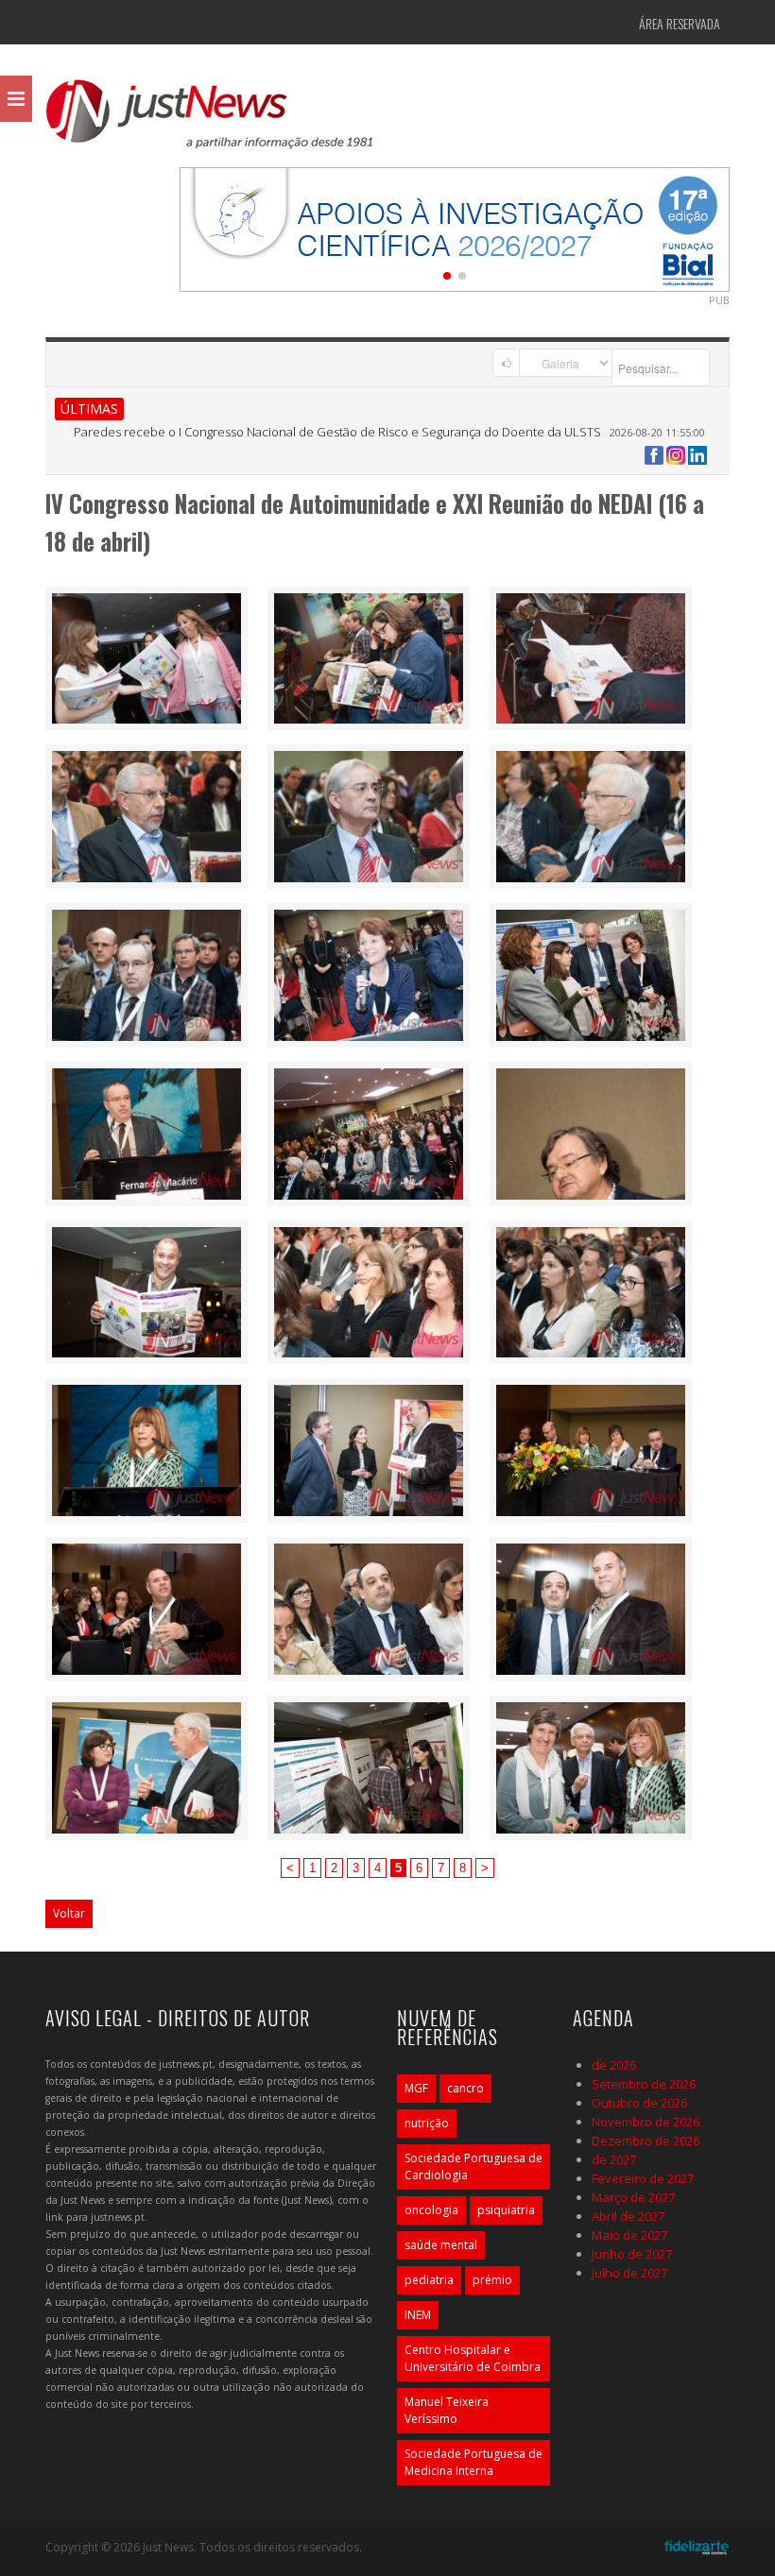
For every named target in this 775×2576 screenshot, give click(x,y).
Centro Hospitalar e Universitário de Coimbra (473, 2358)
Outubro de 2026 (639, 2103)
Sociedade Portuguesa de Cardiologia (474, 2167)
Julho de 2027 (629, 2273)
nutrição (427, 2123)
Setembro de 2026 (644, 2084)
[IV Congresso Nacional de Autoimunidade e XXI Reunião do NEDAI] (146, 657)
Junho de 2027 (632, 2254)
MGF (416, 2088)
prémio (492, 2280)
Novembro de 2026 (646, 2122)
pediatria (429, 2280)
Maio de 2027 (629, 2235)
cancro (465, 2088)
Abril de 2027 (628, 2216)
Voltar (69, 1913)
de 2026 (614, 2065)
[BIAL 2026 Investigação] (455, 228)
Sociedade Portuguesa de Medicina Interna (474, 2462)
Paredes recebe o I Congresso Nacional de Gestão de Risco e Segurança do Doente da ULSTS (337, 432)
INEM (418, 2315)
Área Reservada (680, 23)
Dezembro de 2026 (646, 2141)
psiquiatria (506, 2210)
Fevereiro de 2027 (643, 2178)
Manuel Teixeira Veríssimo (447, 2410)
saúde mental (441, 2245)
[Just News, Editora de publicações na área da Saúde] (211, 121)
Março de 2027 (633, 2197)
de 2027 (614, 2159)
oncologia (431, 2210)
